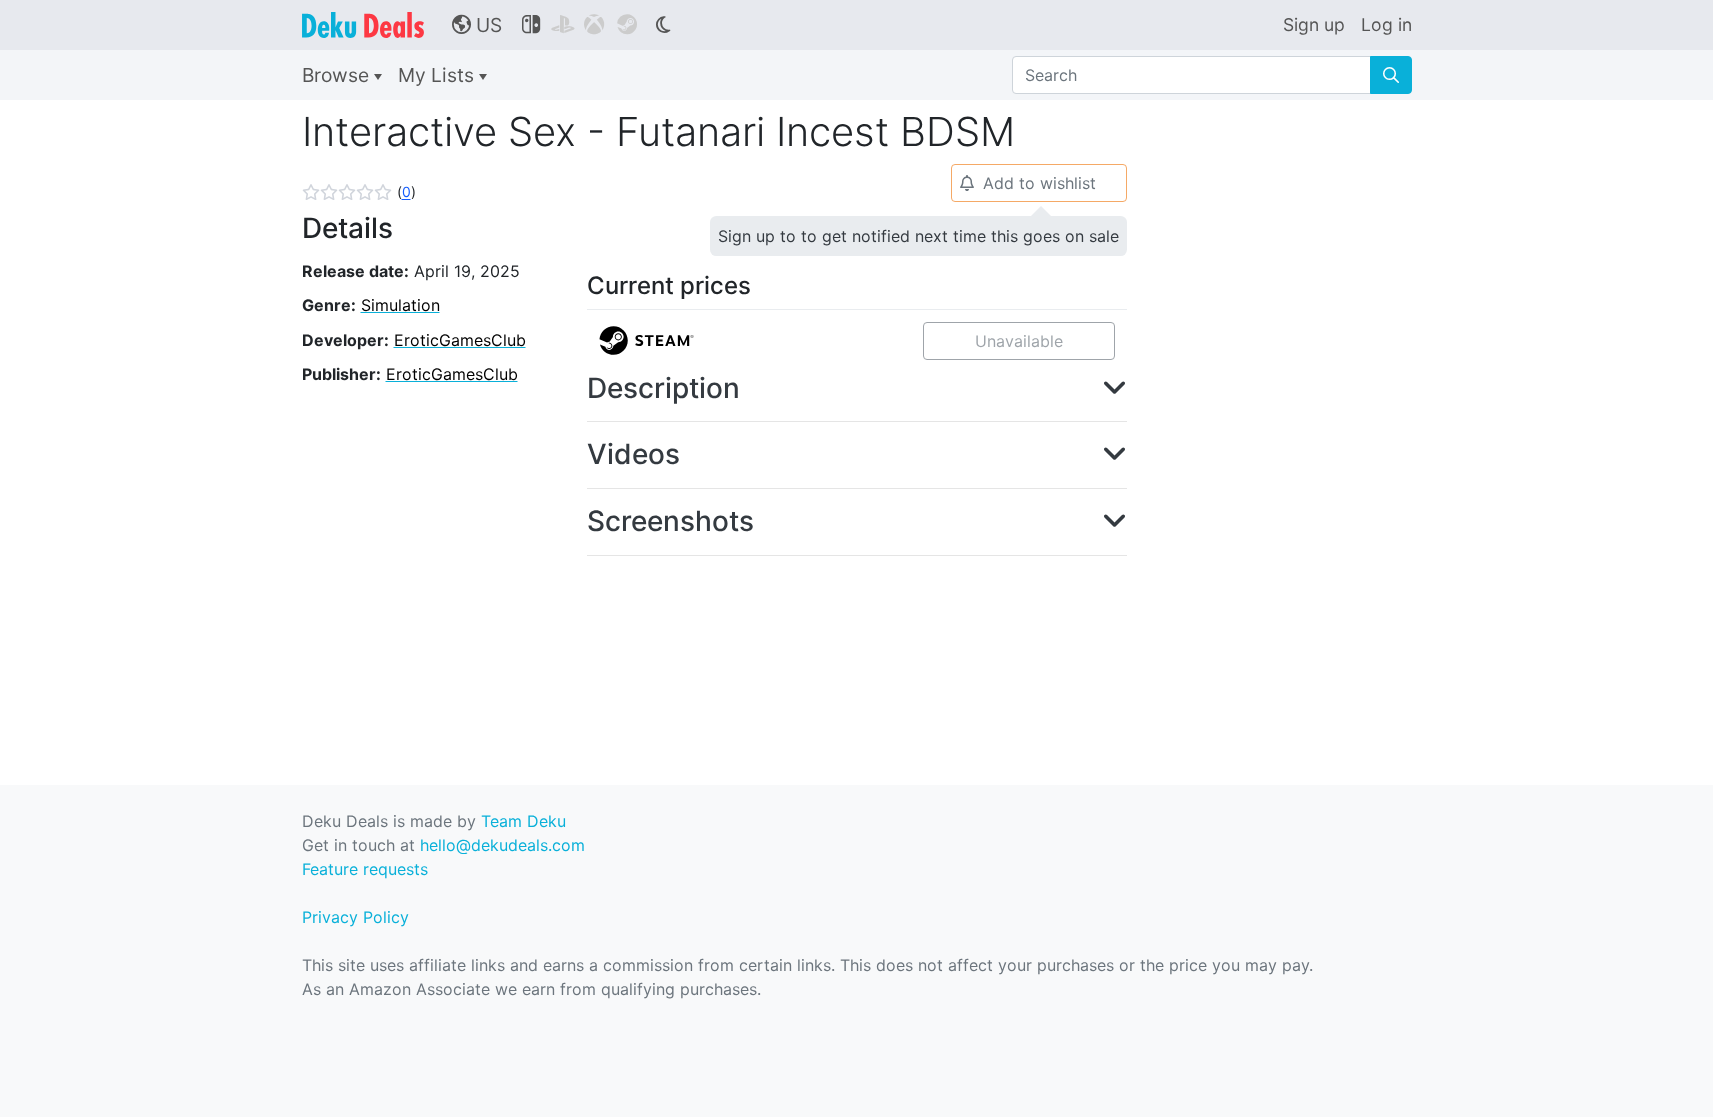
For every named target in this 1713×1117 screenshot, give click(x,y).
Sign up (1314, 24)
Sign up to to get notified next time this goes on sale (918, 236)
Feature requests (365, 869)
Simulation (400, 305)
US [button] (477, 25)
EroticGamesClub (460, 340)
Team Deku (523, 821)
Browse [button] (338, 75)
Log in (1386, 24)
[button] (359, 192)
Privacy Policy (355, 917)
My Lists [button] (438, 75)
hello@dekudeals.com (502, 845)
